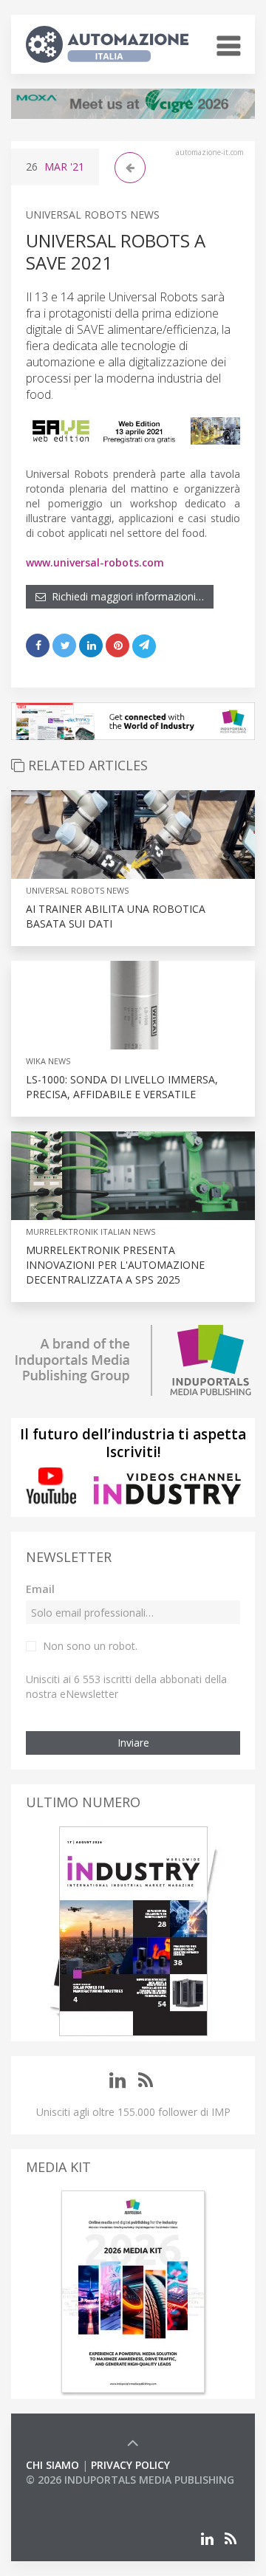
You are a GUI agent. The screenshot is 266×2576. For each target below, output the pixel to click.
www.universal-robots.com (95, 562)
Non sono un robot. (90, 1646)
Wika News (48, 1061)
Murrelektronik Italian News (91, 1232)
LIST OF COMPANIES (76, 2494)
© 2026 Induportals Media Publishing (130, 2480)
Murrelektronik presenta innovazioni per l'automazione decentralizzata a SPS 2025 (115, 1265)
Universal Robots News (93, 215)
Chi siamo (52, 2465)
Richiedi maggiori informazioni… (125, 596)
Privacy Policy (130, 2465)
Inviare (133, 1743)
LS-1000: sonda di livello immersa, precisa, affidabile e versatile (122, 1087)
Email (40, 1589)
